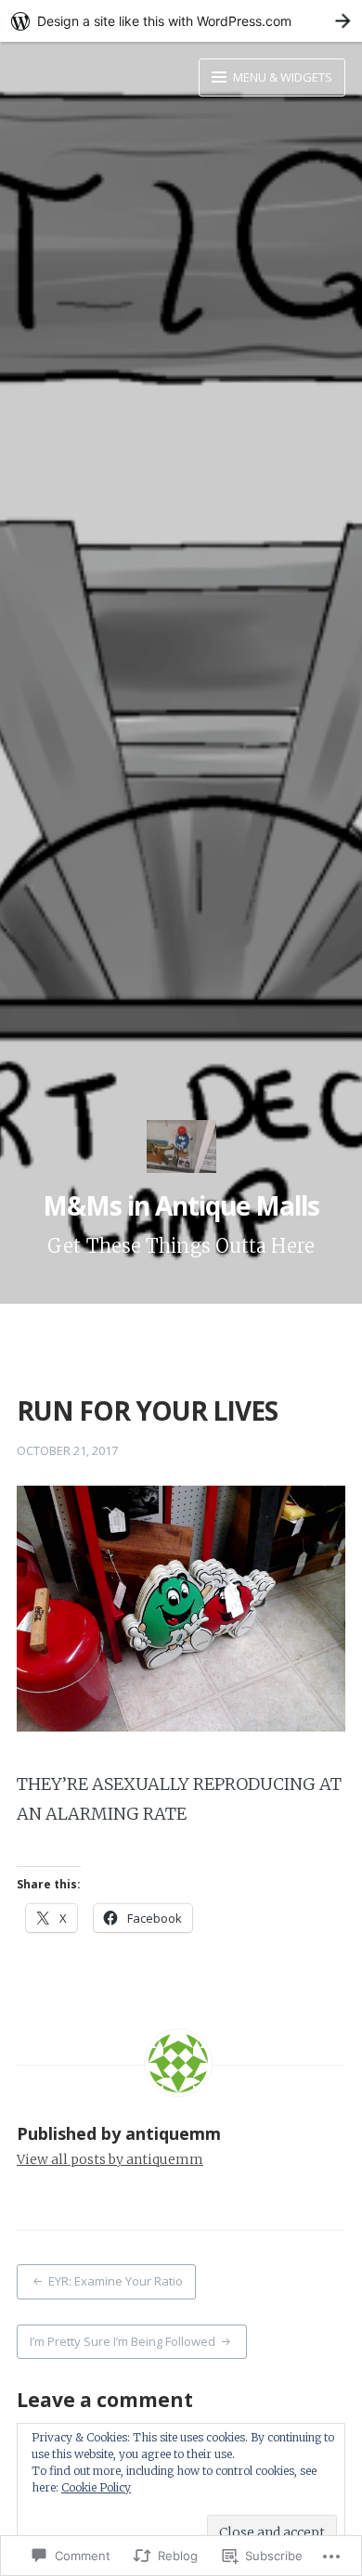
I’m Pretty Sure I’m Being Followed (123, 2341)
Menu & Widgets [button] (281, 77)
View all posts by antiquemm (110, 2159)
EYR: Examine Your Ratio (116, 2281)
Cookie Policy (96, 2487)
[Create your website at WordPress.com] (181, 21)
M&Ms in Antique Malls (181, 1205)
